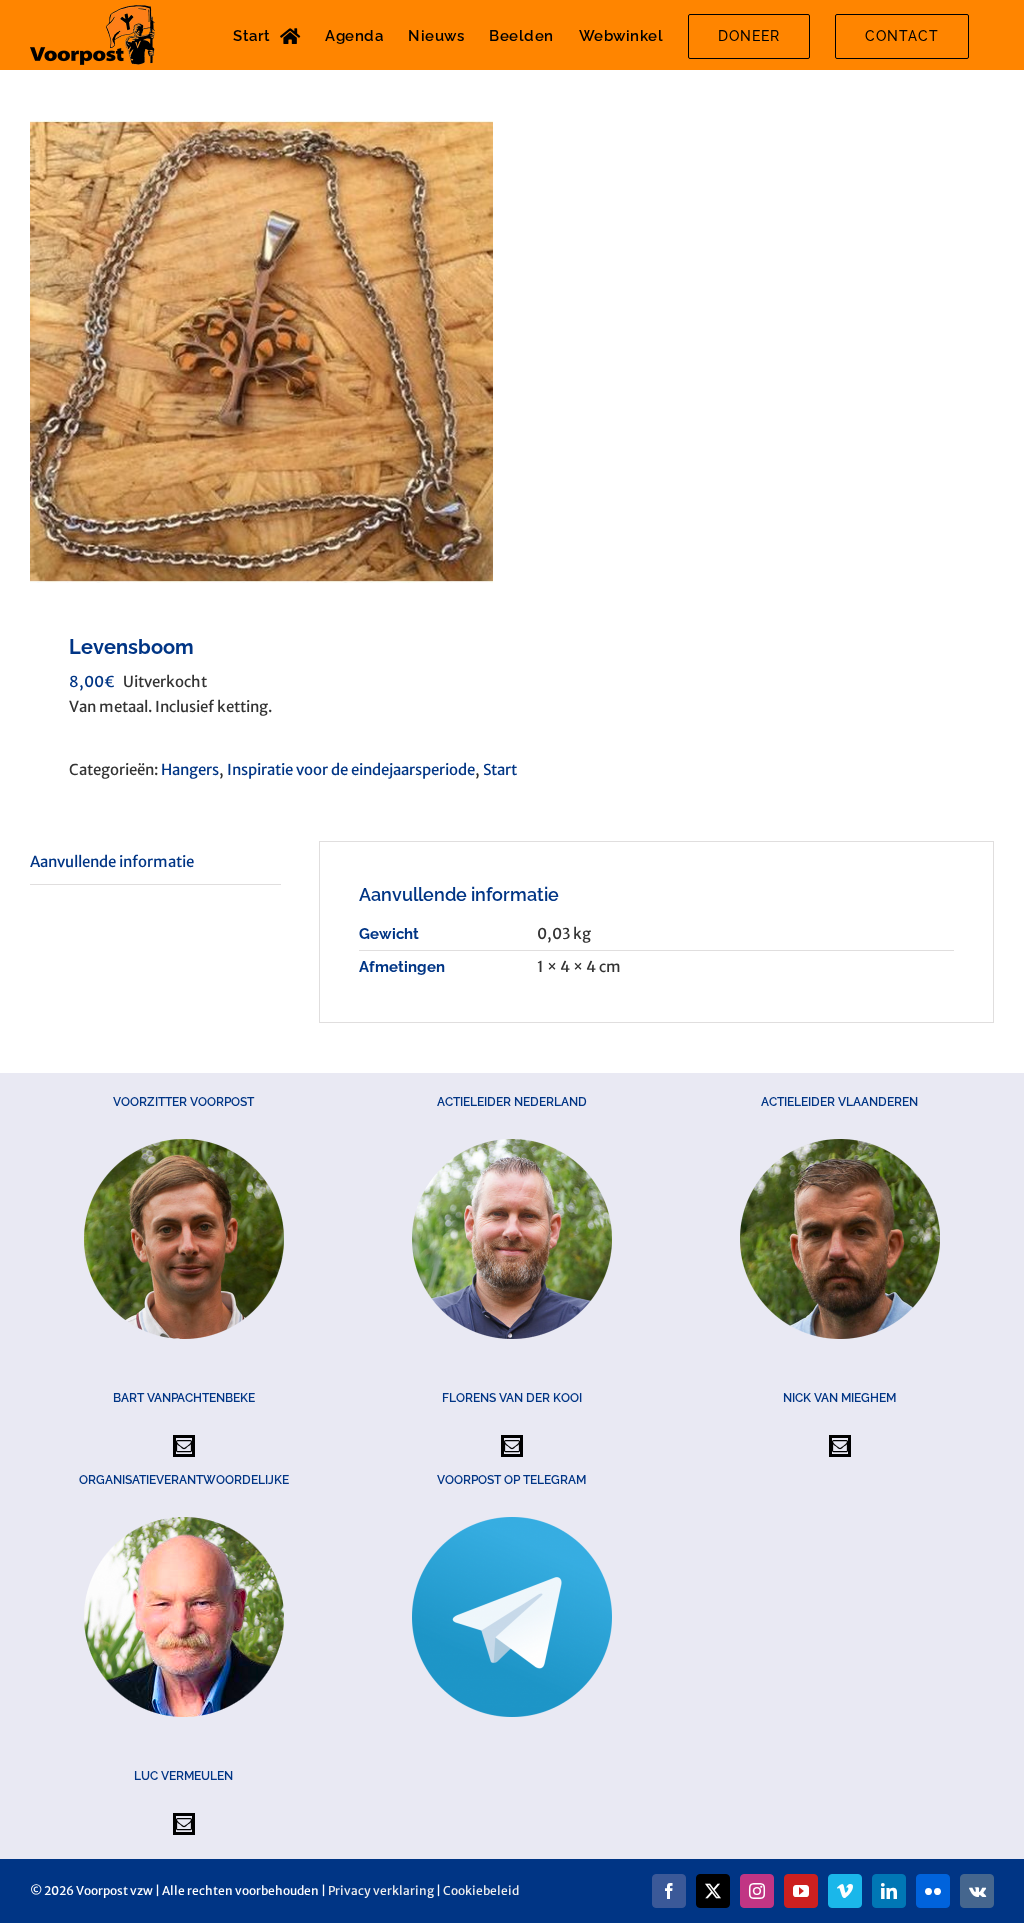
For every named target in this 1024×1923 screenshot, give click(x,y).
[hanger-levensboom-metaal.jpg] (261, 351)
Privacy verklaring (381, 1890)
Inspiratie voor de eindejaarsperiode (351, 769)
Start (500, 769)
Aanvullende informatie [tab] (112, 861)
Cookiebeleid (481, 1890)
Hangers (190, 769)
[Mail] (184, 1446)
